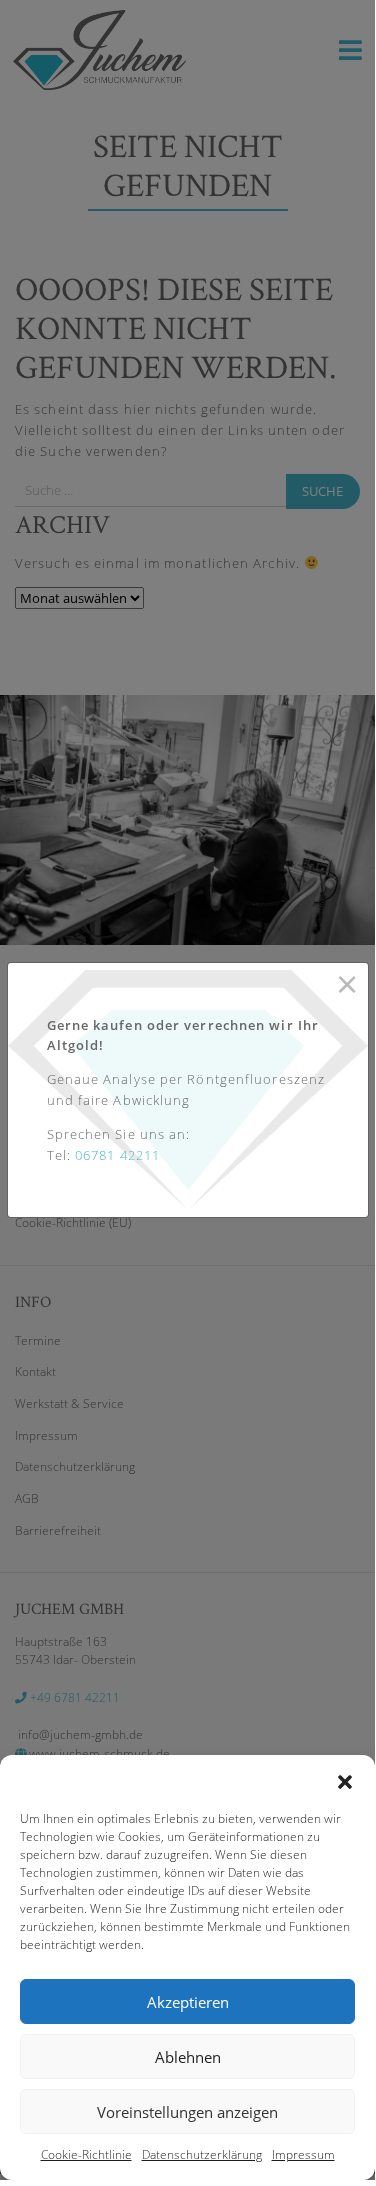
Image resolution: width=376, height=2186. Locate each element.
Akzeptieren (188, 2002)
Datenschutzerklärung (202, 2154)
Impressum (303, 2154)
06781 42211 (117, 1155)
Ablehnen (188, 2057)
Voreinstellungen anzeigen (187, 2112)
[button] (345, 1780)
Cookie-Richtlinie (86, 2154)
